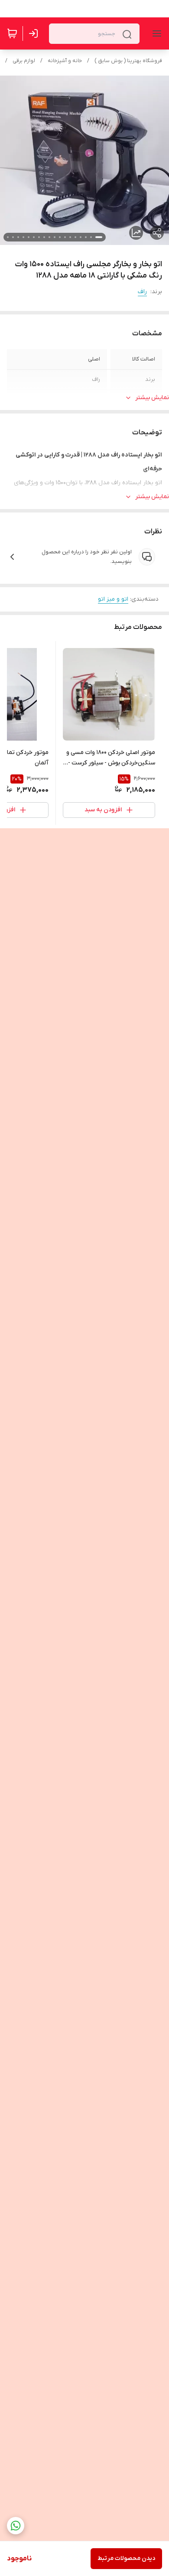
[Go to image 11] (44, 237)
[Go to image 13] (34, 237)
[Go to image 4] (81, 237)
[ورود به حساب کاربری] (35, 33)
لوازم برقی (24, 61)
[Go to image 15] (23, 237)
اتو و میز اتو (113, 599)
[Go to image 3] (86, 237)
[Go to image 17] (13, 237)
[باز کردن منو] (155, 33)
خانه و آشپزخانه (65, 61)
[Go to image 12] (39, 237)
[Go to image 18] (8, 237)
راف (142, 292)
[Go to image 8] (60, 237)
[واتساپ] (16, 2526)
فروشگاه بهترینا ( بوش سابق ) (128, 61)
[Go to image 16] (18, 237)
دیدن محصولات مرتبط (126, 2558)
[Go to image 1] (99, 237)
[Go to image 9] (55, 237)
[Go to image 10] (49, 237)
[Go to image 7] (65, 237)
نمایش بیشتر (152, 398)
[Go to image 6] (70, 237)
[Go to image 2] (91, 237)
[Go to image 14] (29, 237)
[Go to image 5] (75, 237)
